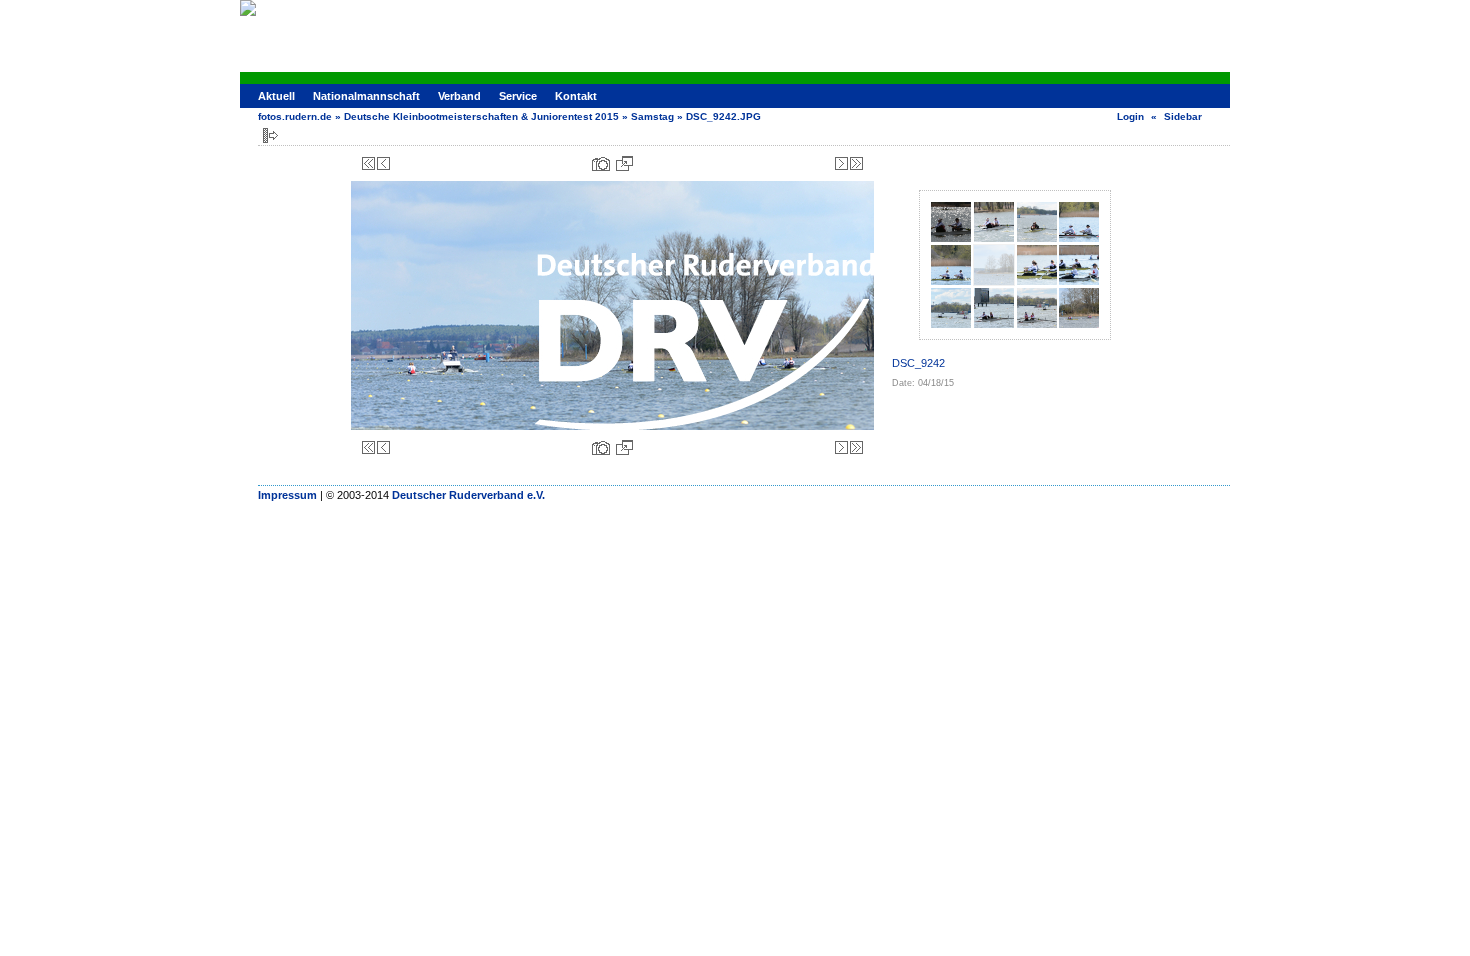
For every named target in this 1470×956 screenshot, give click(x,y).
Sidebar (1183, 116)
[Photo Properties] (601, 163)
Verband (459, 96)
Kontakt (576, 96)
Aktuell (276, 96)
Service (518, 96)
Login (1130, 116)
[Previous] (383, 163)
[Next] (841, 163)
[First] (368, 163)
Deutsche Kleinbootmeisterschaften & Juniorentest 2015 (481, 116)
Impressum (287, 495)
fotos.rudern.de (295, 116)
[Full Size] (624, 163)
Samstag (652, 116)
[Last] (856, 163)
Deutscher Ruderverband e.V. (468, 495)
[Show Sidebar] (270, 135)
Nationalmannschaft (366, 96)
